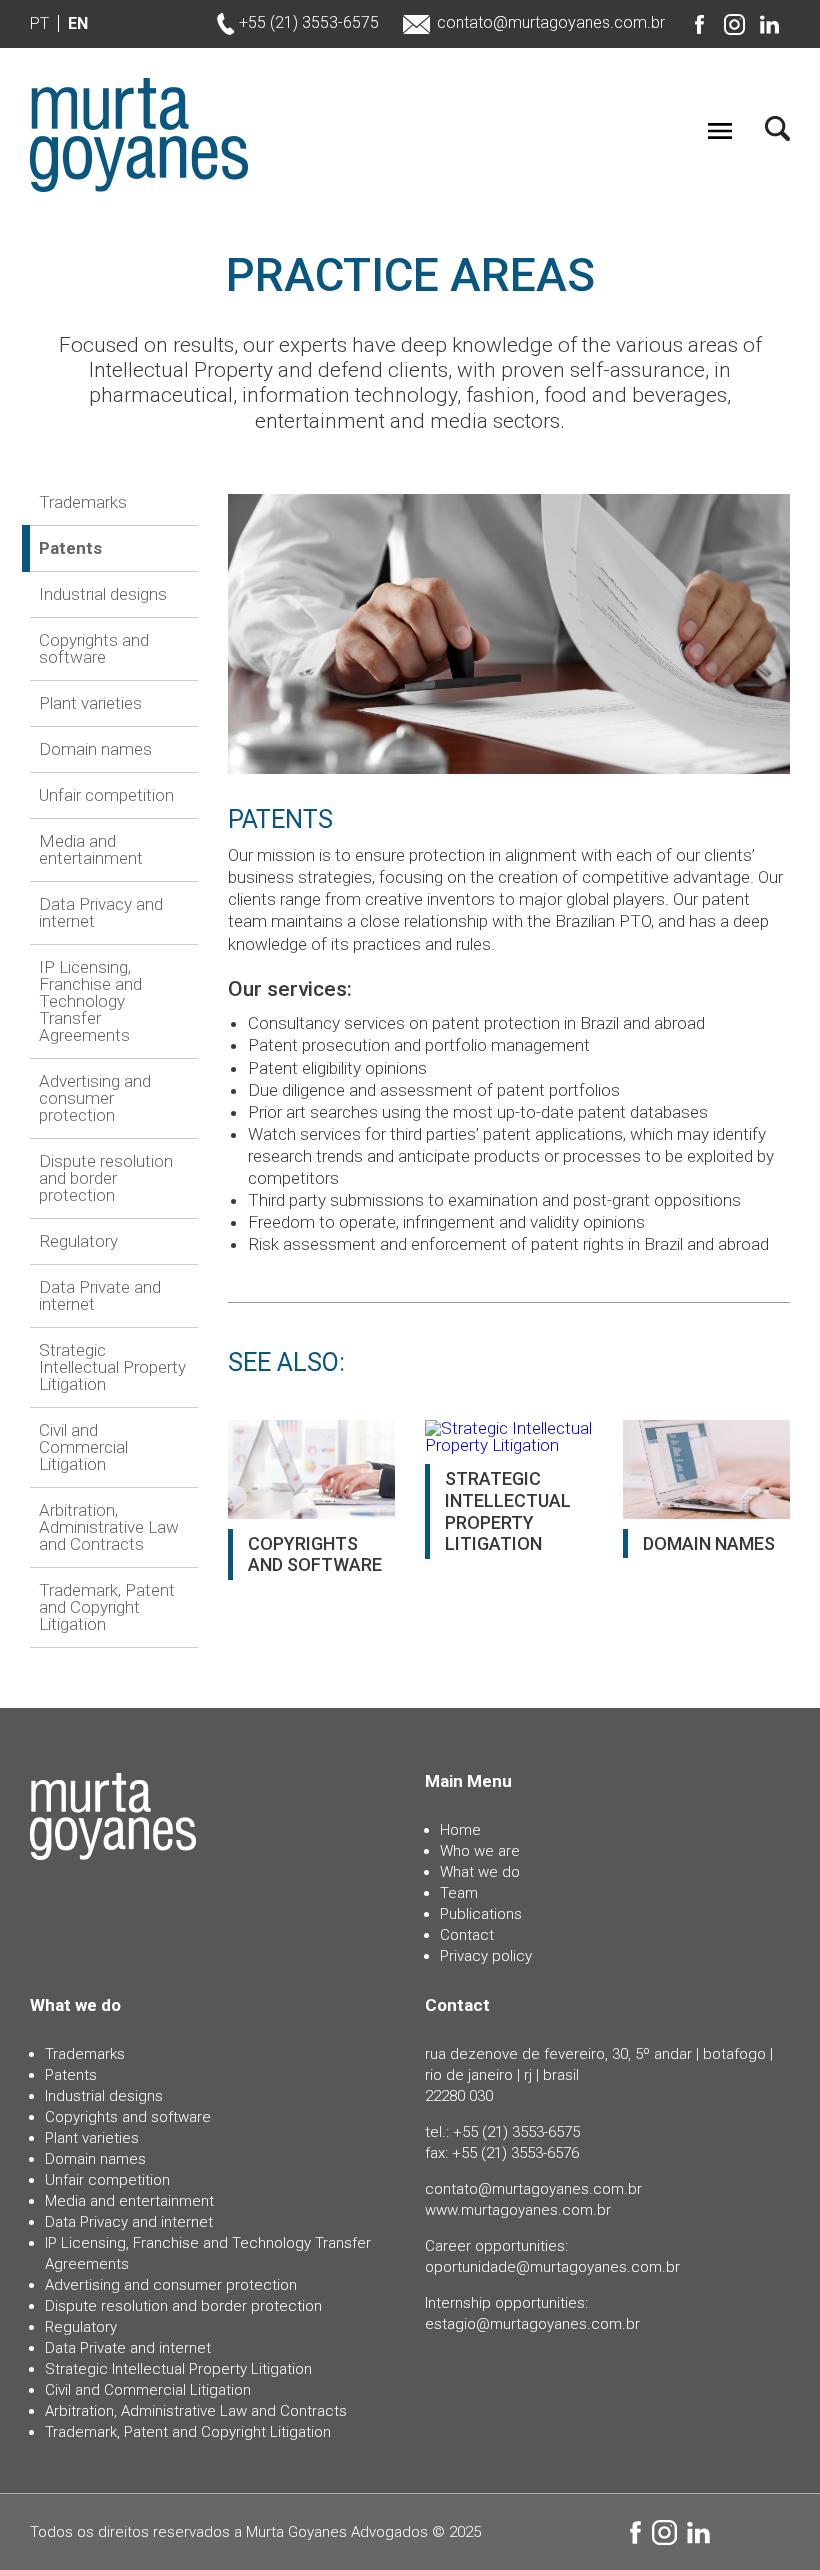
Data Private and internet (100, 1295)
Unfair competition (106, 795)
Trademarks (83, 503)
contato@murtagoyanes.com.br (551, 22)
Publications (481, 1914)
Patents (70, 548)
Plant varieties (90, 703)
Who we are (480, 1851)
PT (39, 23)
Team (459, 1893)
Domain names (95, 749)
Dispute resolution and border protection (106, 1178)
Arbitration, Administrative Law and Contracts (109, 1527)
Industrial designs (103, 594)
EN (78, 23)
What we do (480, 1872)
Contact (467, 1935)
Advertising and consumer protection (95, 1098)
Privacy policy (486, 1956)
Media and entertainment (91, 849)
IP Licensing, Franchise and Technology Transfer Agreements (90, 1001)
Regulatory (78, 1241)
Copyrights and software (94, 648)
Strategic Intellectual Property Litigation (112, 1367)
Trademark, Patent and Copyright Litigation (107, 1607)
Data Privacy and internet (101, 912)
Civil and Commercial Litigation (83, 1447)
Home (460, 1830)
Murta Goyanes (139, 135)
